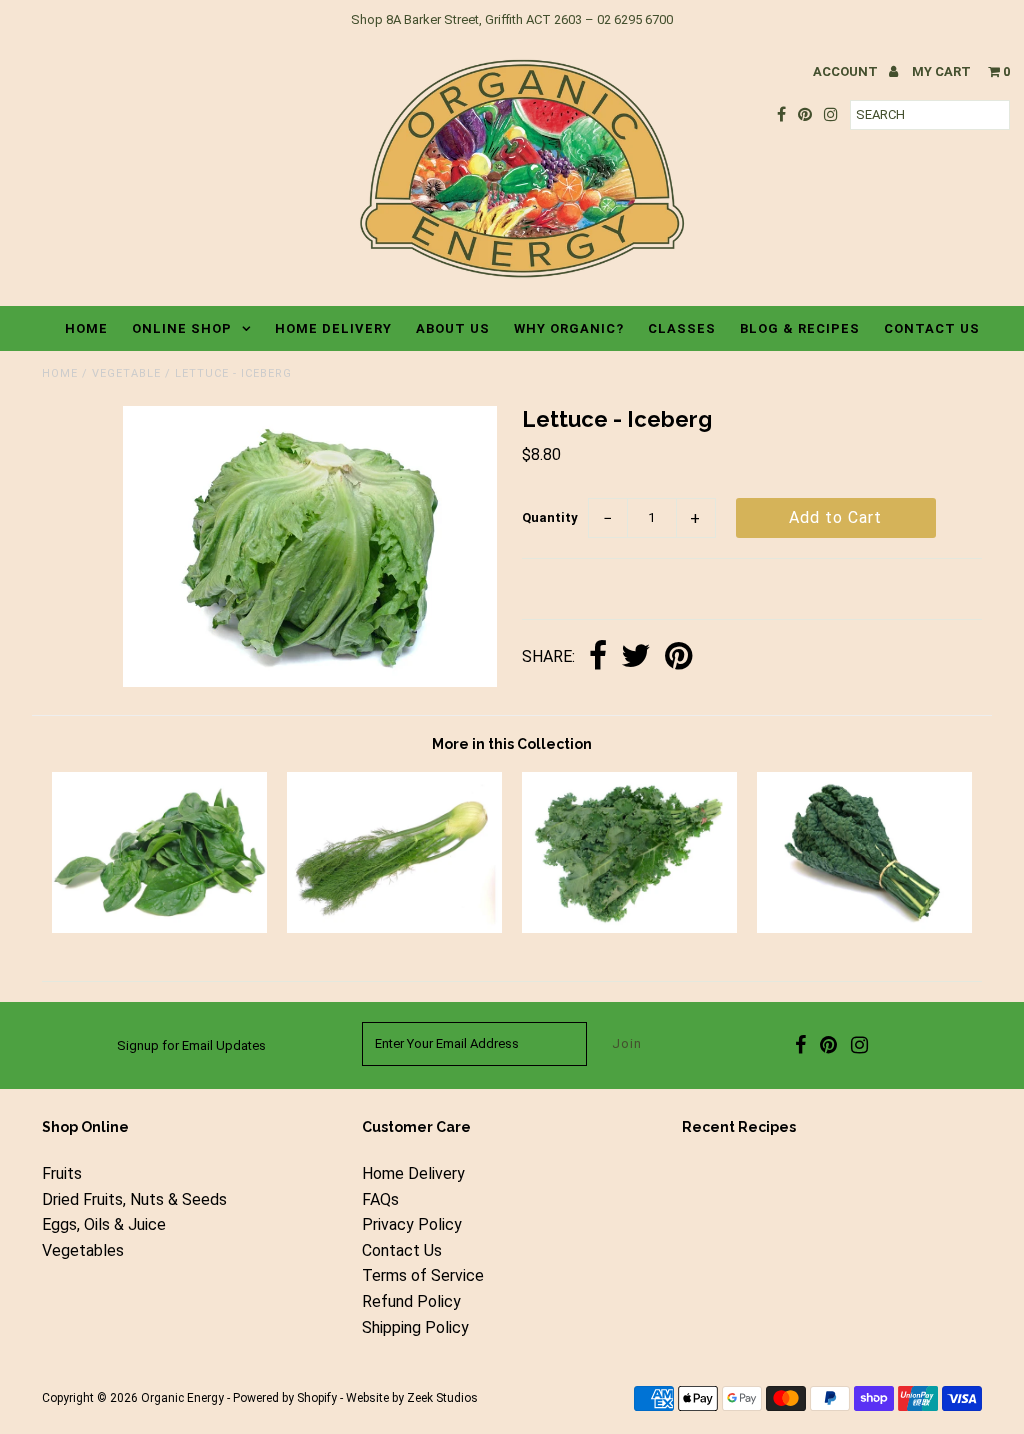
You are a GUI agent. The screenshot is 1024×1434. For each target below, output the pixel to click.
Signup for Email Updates (191, 1045)
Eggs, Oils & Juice (104, 1224)
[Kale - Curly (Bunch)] (629, 927)
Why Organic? (569, 328)
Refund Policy (411, 1301)
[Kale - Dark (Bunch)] (864, 927)
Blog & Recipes (800, 328)
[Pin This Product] (678, 657)
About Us (453, 328)
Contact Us (932, 328)
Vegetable (126, 373)
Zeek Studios (442, 1398)
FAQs (380, 1199)
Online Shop (182, 328)
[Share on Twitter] (636, 657)
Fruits (62, 1173)
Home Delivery (333, 328)
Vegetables (83, 1250)
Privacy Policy (412, 1224)
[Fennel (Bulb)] (394, 927)
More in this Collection (512, 744)
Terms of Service (423, 1275)
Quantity (550, 517)
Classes (682, 328)
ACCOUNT (847, 71)
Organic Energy (182, 1398)
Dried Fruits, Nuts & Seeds (134, 1199)
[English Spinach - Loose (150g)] (159, 927)
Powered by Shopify (285, 1398)
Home (86, 328)
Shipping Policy (415, 1327)
